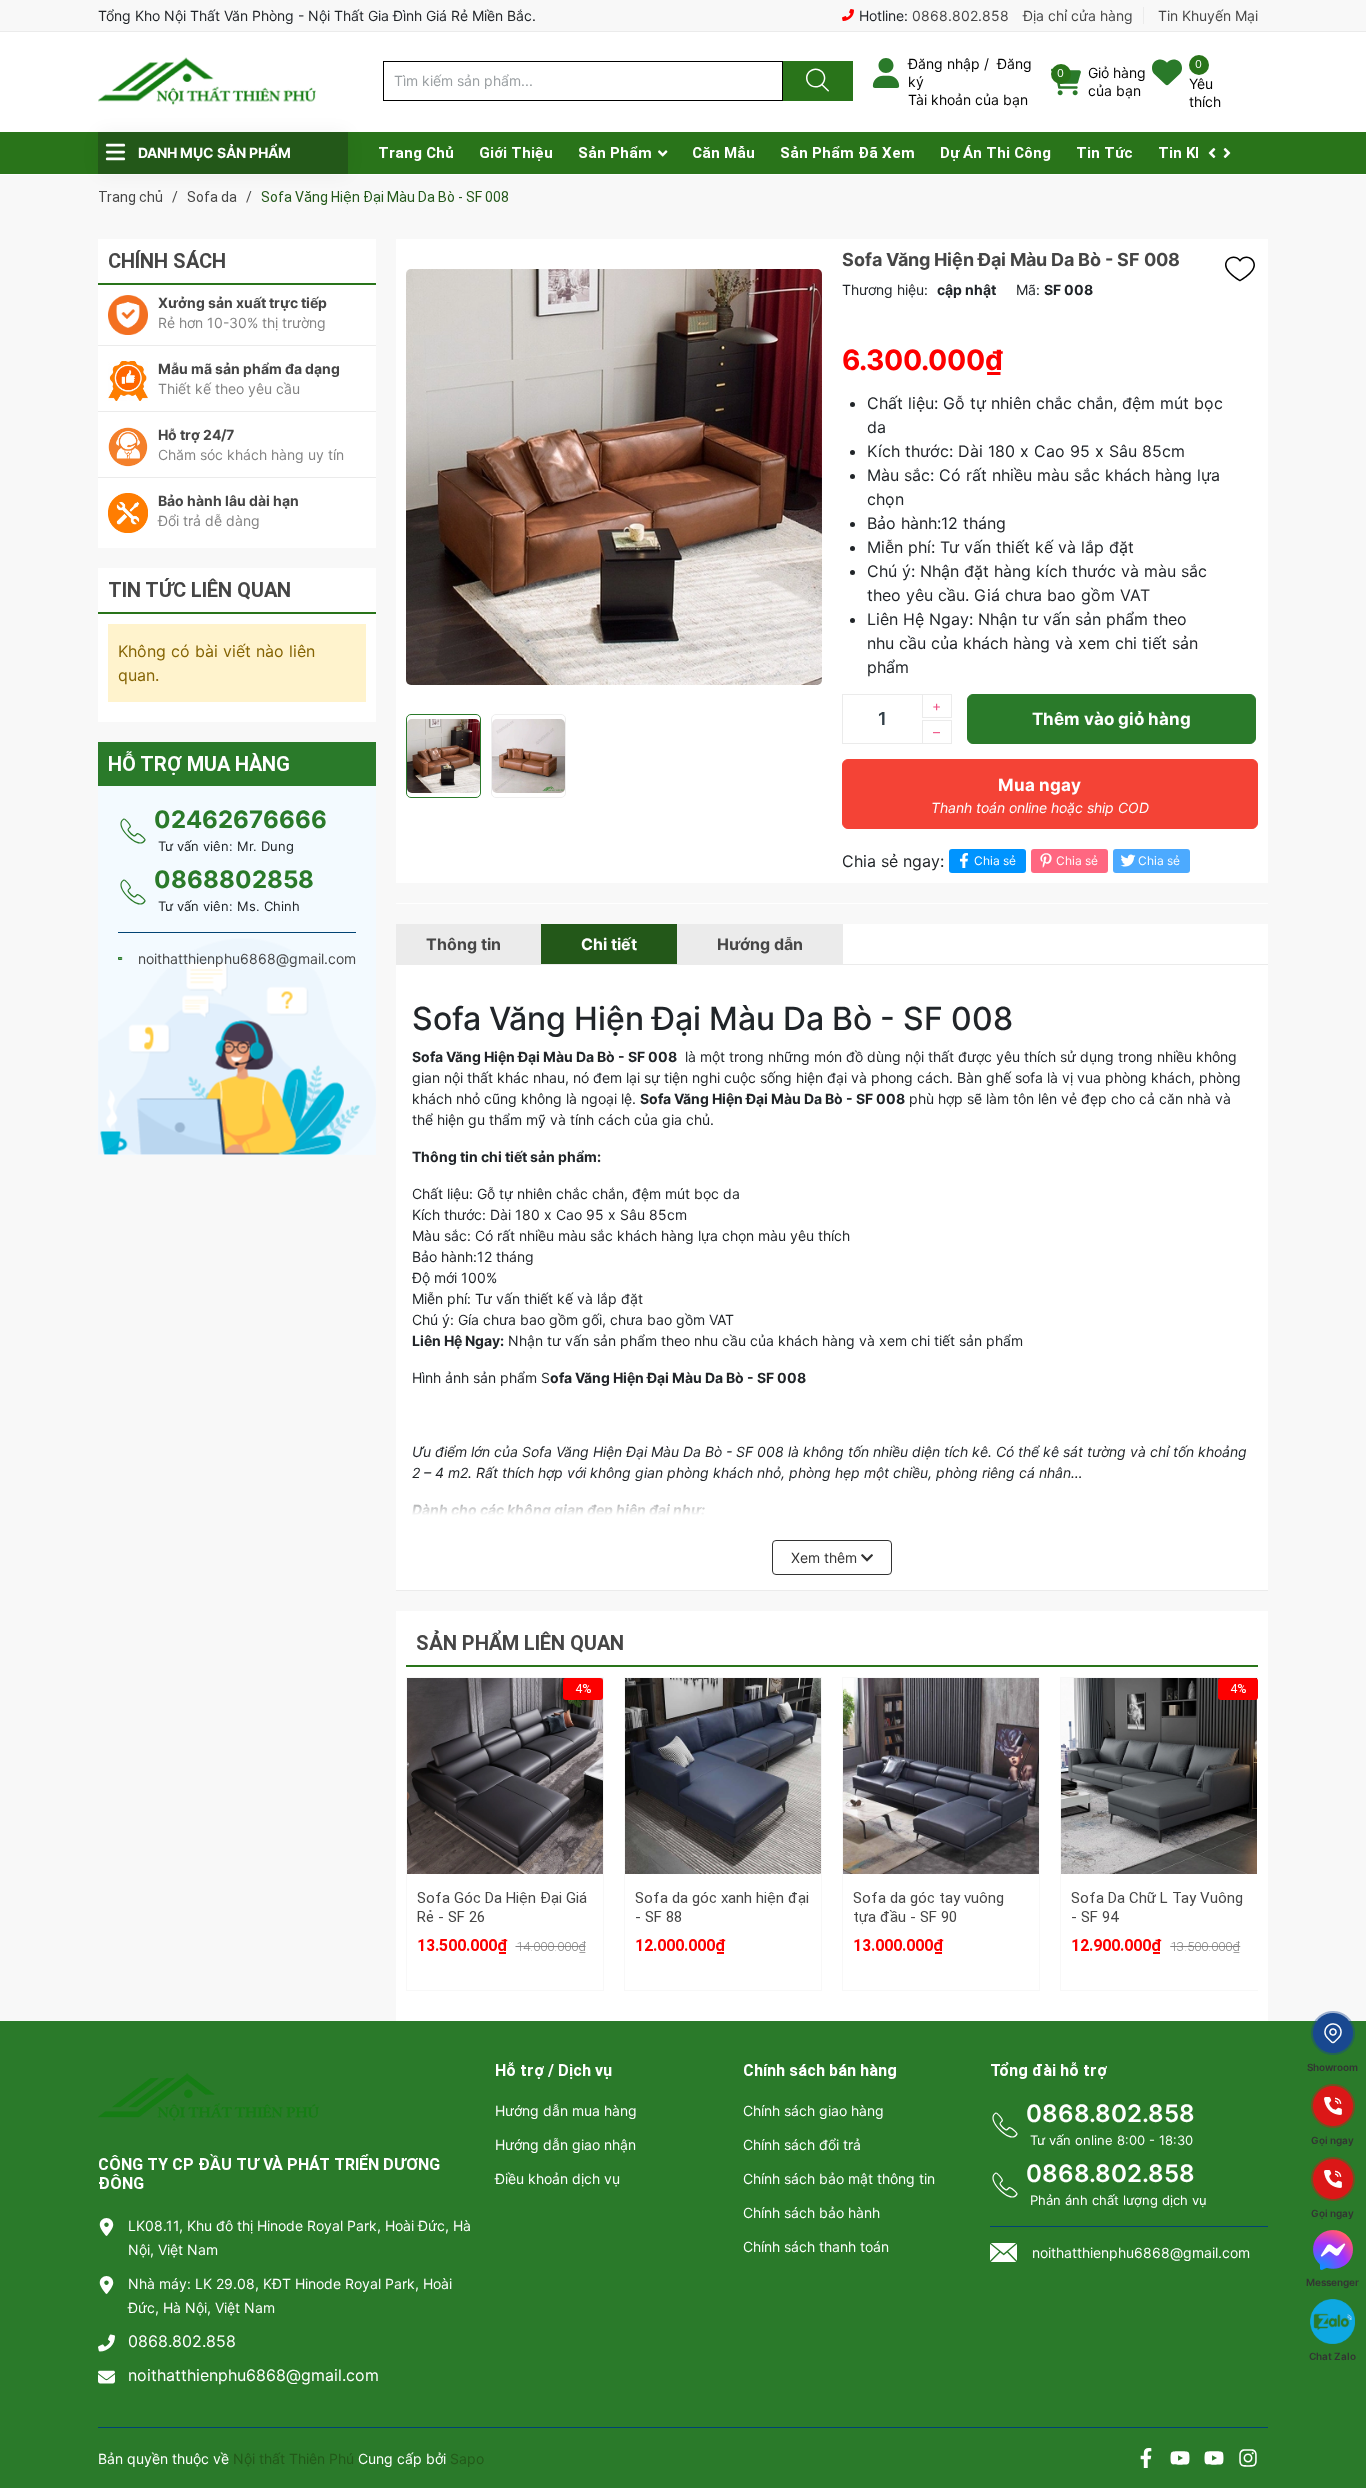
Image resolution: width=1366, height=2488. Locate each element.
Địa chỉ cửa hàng (1078, 15)
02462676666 (240, 819)
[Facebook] (1146, 2460)
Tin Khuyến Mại (1208, 15)
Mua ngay (1040, 795)
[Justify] (815, 81)
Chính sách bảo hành (811, 2212)
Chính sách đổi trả (802, 2144)
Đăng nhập (944, 63)
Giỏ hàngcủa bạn (1117, 81)
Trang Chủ (416, 153)
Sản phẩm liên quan (520, 1643)
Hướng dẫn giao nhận (565, 2144)
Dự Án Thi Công (995, 153)
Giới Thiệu (516, 153)
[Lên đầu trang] (1334, 2403)
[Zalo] (1214, 2460)
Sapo (467, 2458)
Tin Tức (1104, 153)
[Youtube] (1180, 2460)
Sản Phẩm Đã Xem (847, 153)
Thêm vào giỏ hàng (1111, 719)
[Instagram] (1248, 2460)
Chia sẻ (995, 860)
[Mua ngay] (505, 1814)
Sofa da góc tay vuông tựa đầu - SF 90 (928, 1908)
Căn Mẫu (723, 153)
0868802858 (234, 879)
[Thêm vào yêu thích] (1245, 269)
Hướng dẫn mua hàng (566, 2110)
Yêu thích (1205, 92)
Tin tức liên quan (199, 590)
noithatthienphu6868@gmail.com (253, 2375)
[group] (614, 476)
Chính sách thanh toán (816, 2246)
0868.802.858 (960, 15)
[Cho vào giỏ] (505, 1719)
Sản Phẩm (615, 153)
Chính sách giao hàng (813, 2110)
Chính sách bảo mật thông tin (839, 2178)
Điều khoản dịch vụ (557, 2178)
